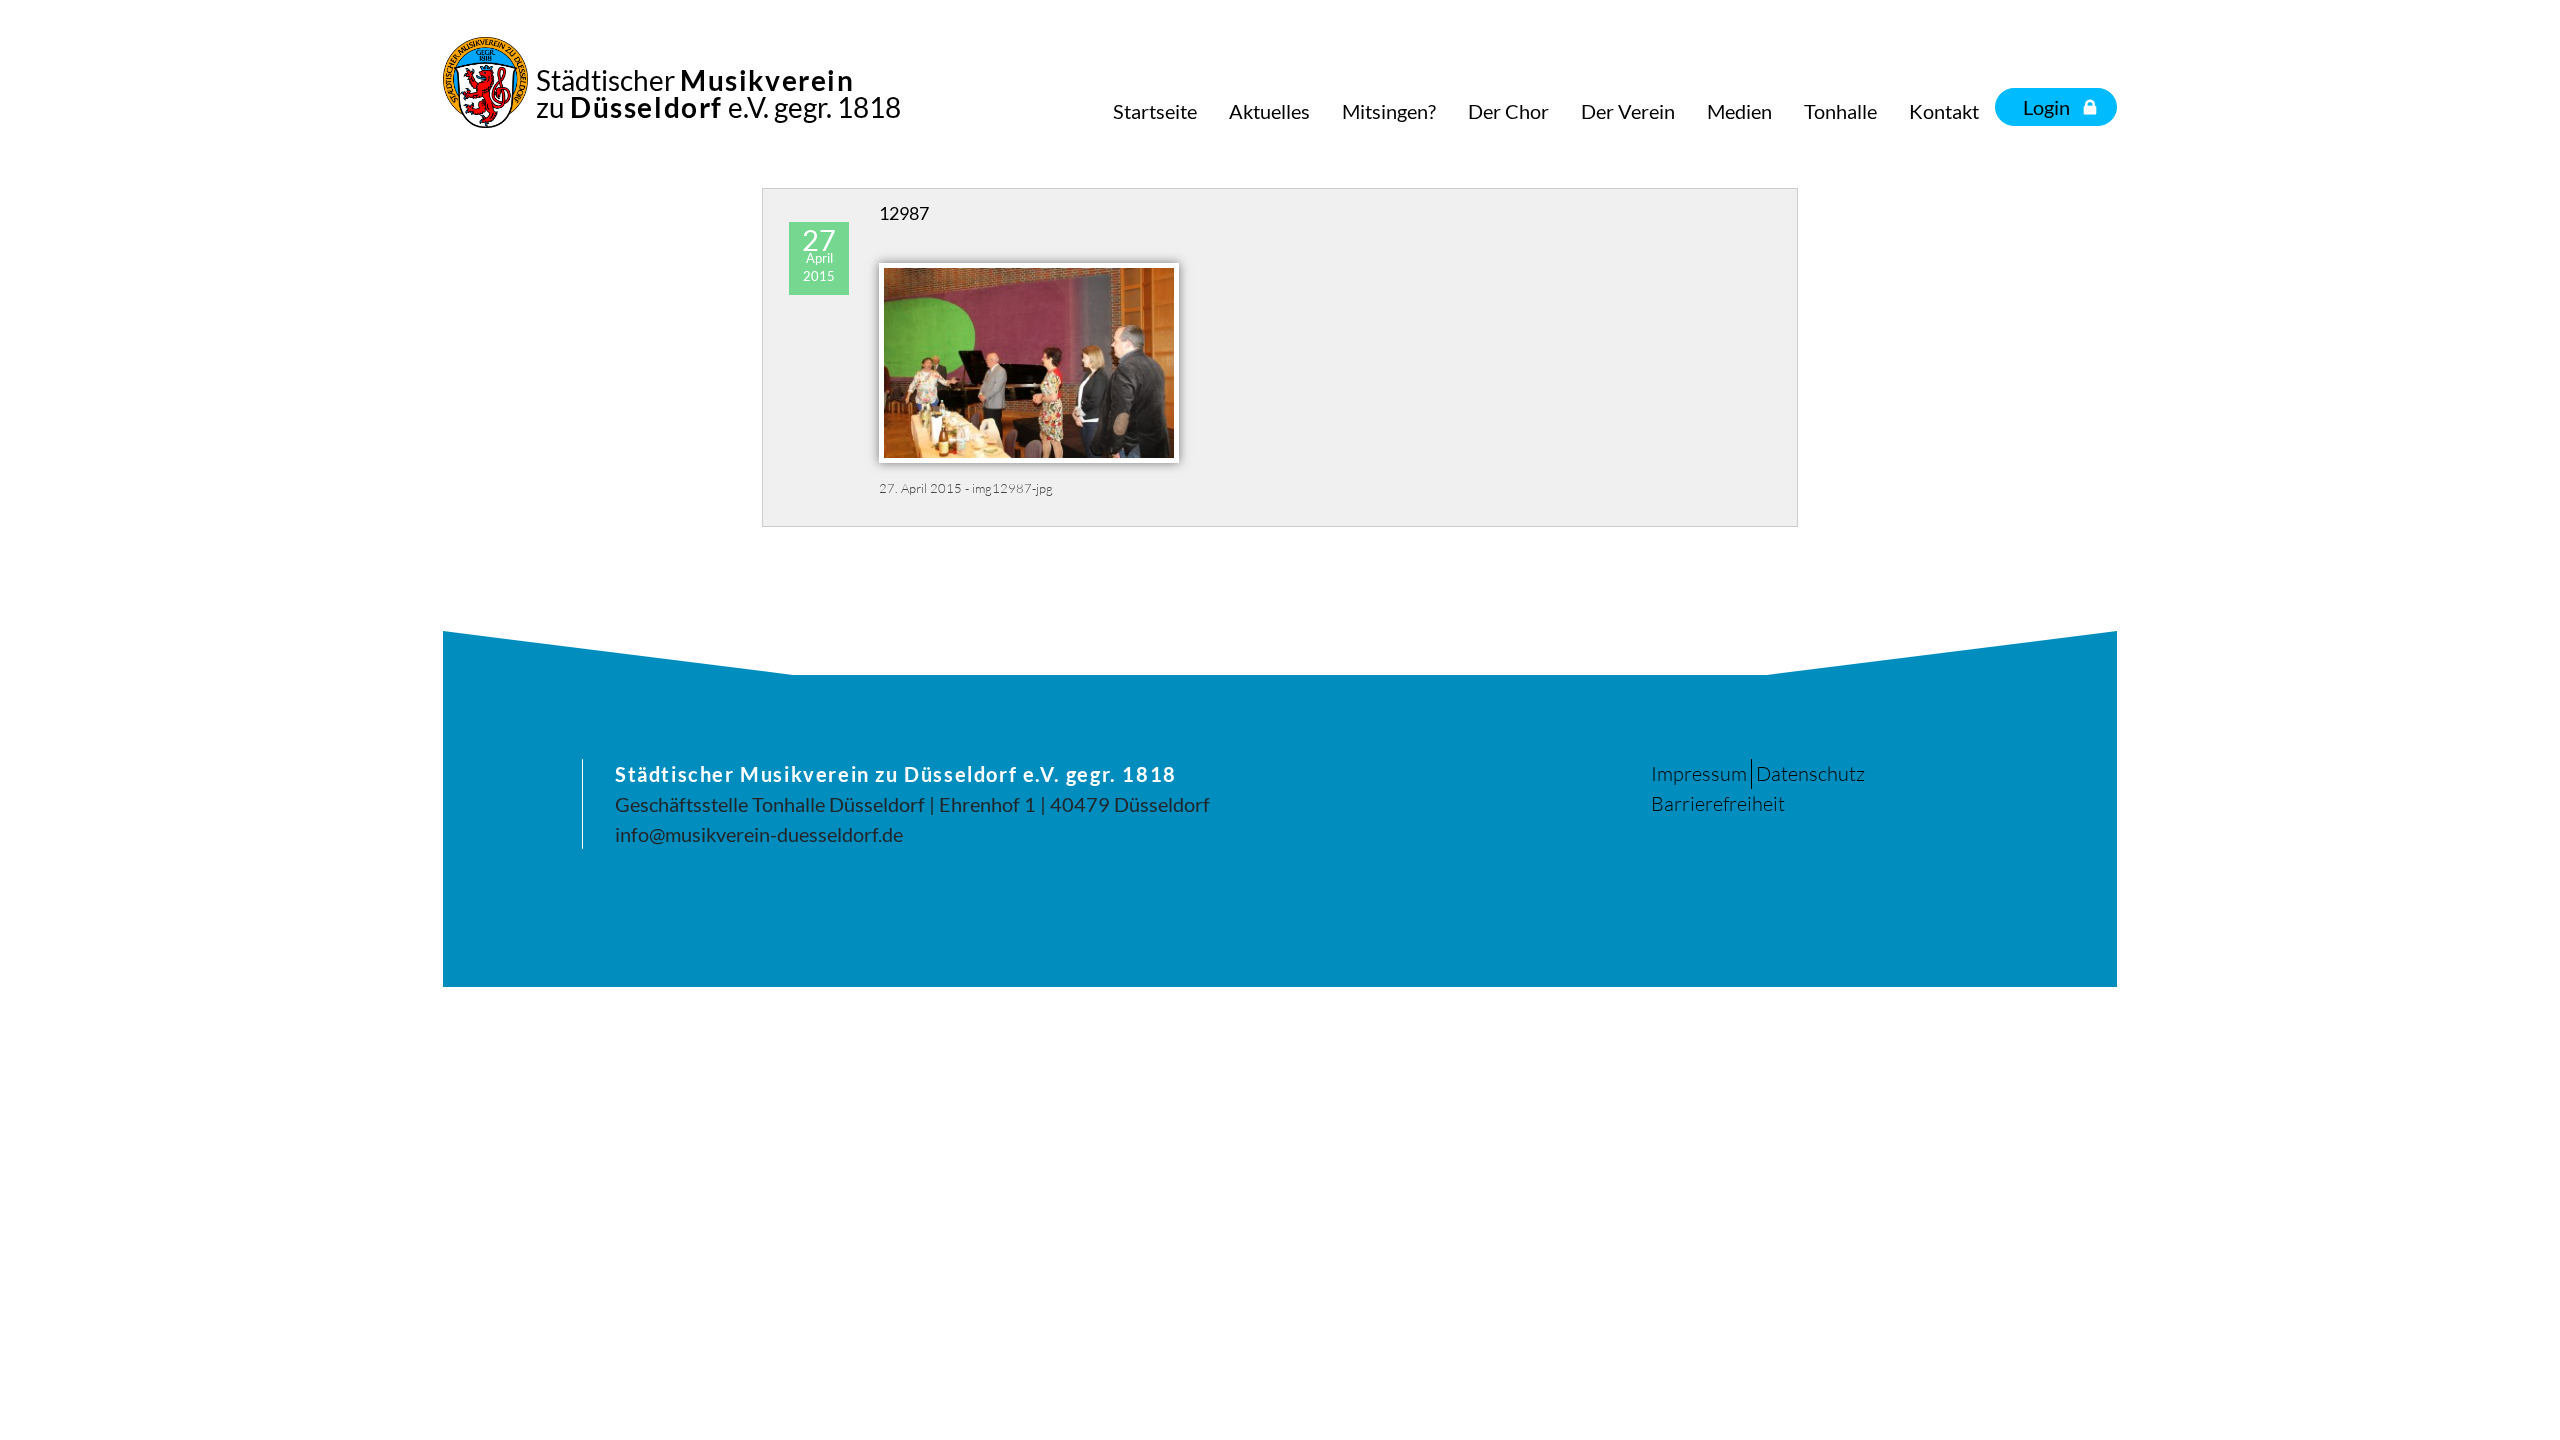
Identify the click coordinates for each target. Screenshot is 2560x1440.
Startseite (1155, 111)
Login (2046, 107)
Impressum (1699, 773)
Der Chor (1508, 111)
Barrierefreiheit (1718, 803)
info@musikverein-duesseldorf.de (759, 834)
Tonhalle (1840, 111)
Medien (1739, 111)
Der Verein (1628, 111)
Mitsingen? (1389, 111)
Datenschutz (1810, 773)
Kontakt (1944, 111)
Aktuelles (1269, 111)
